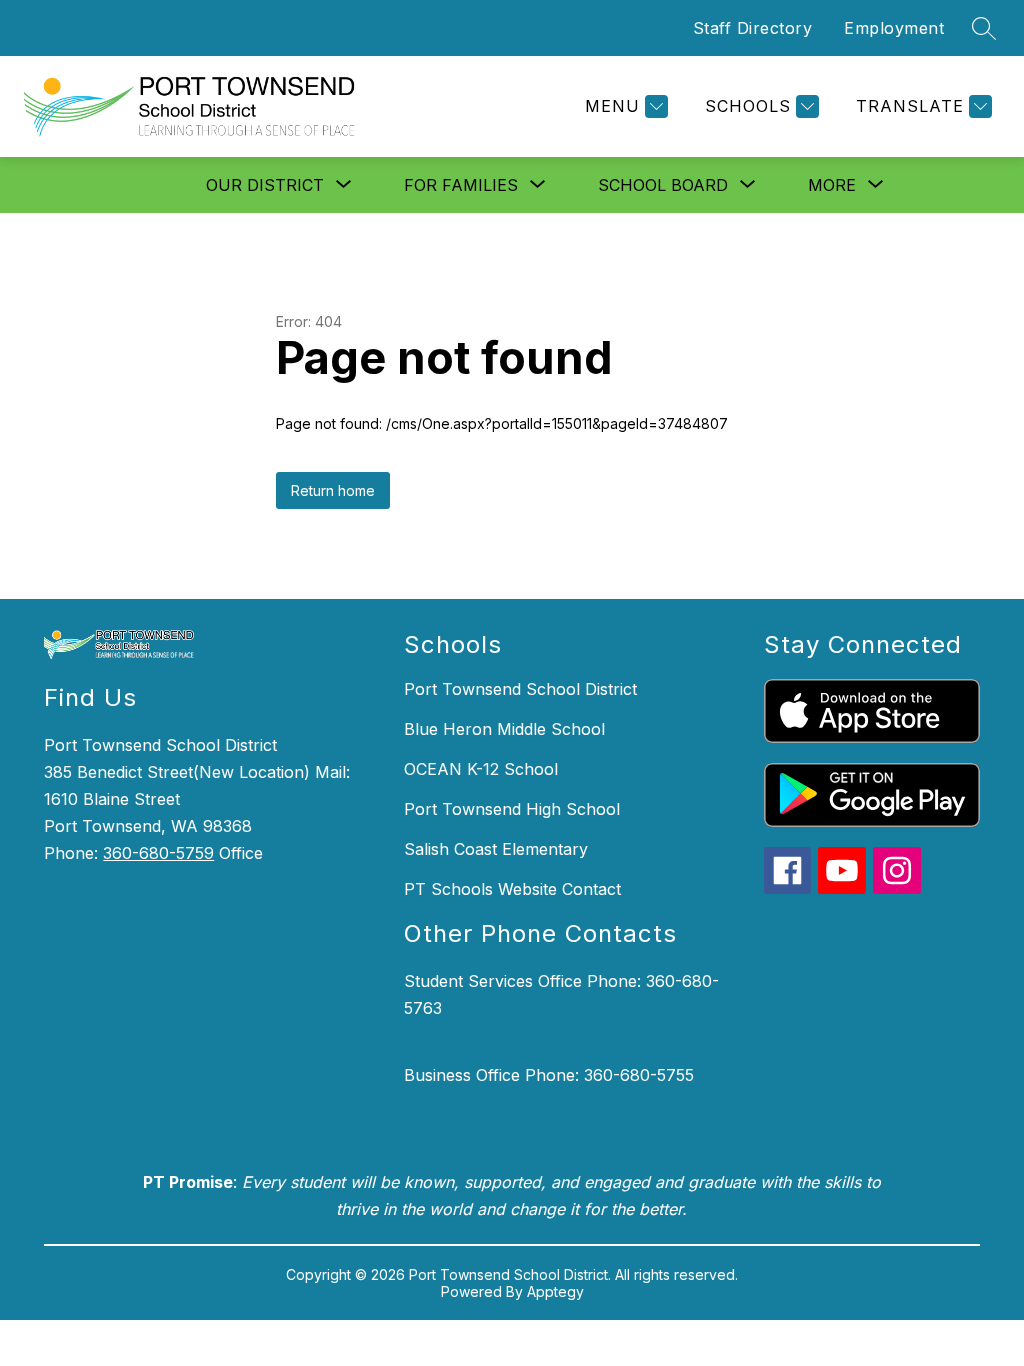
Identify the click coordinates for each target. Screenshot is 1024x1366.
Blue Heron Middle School (504, 729)
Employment (894, 28)
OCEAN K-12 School (481, 769)
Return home (333, 490)
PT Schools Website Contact (512, 889)
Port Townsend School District (520, 689)
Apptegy (555, 1291)
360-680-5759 (158, 853)
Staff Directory (753, 28)
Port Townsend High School (512, 809)
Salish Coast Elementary (496, 849)
